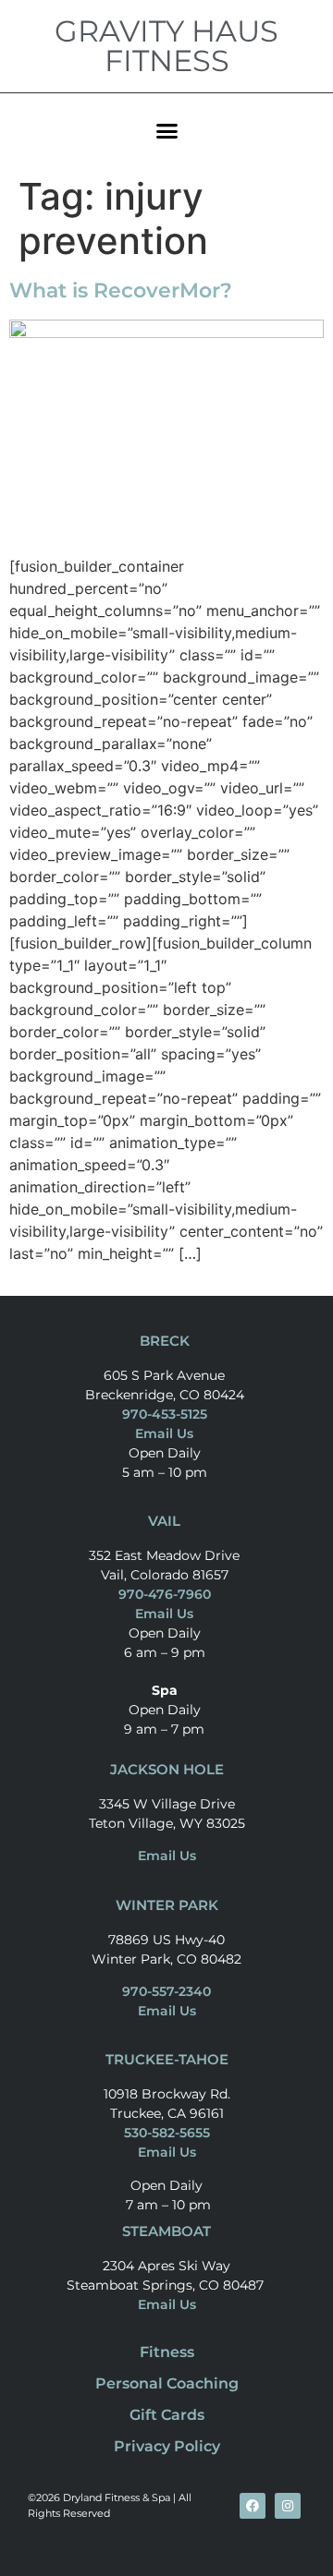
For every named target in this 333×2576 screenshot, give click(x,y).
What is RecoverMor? (121, 290)
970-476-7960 (165, 1594)
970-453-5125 (165, 1414)
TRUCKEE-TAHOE (167, 2059)
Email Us (164, 1433)
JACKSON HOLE (167, 1769)
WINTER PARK (167, 1905)
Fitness (167, 2352)
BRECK (165, 1341)
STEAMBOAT (166, 2231)
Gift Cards (167, 2415)
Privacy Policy (167, 2446)
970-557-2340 (166, 1991)
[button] (166, 130)
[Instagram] (288, 2506)
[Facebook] (253, 2506)
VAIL (164, 1521)
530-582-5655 (167, 2133)
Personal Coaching (167, 2383)
